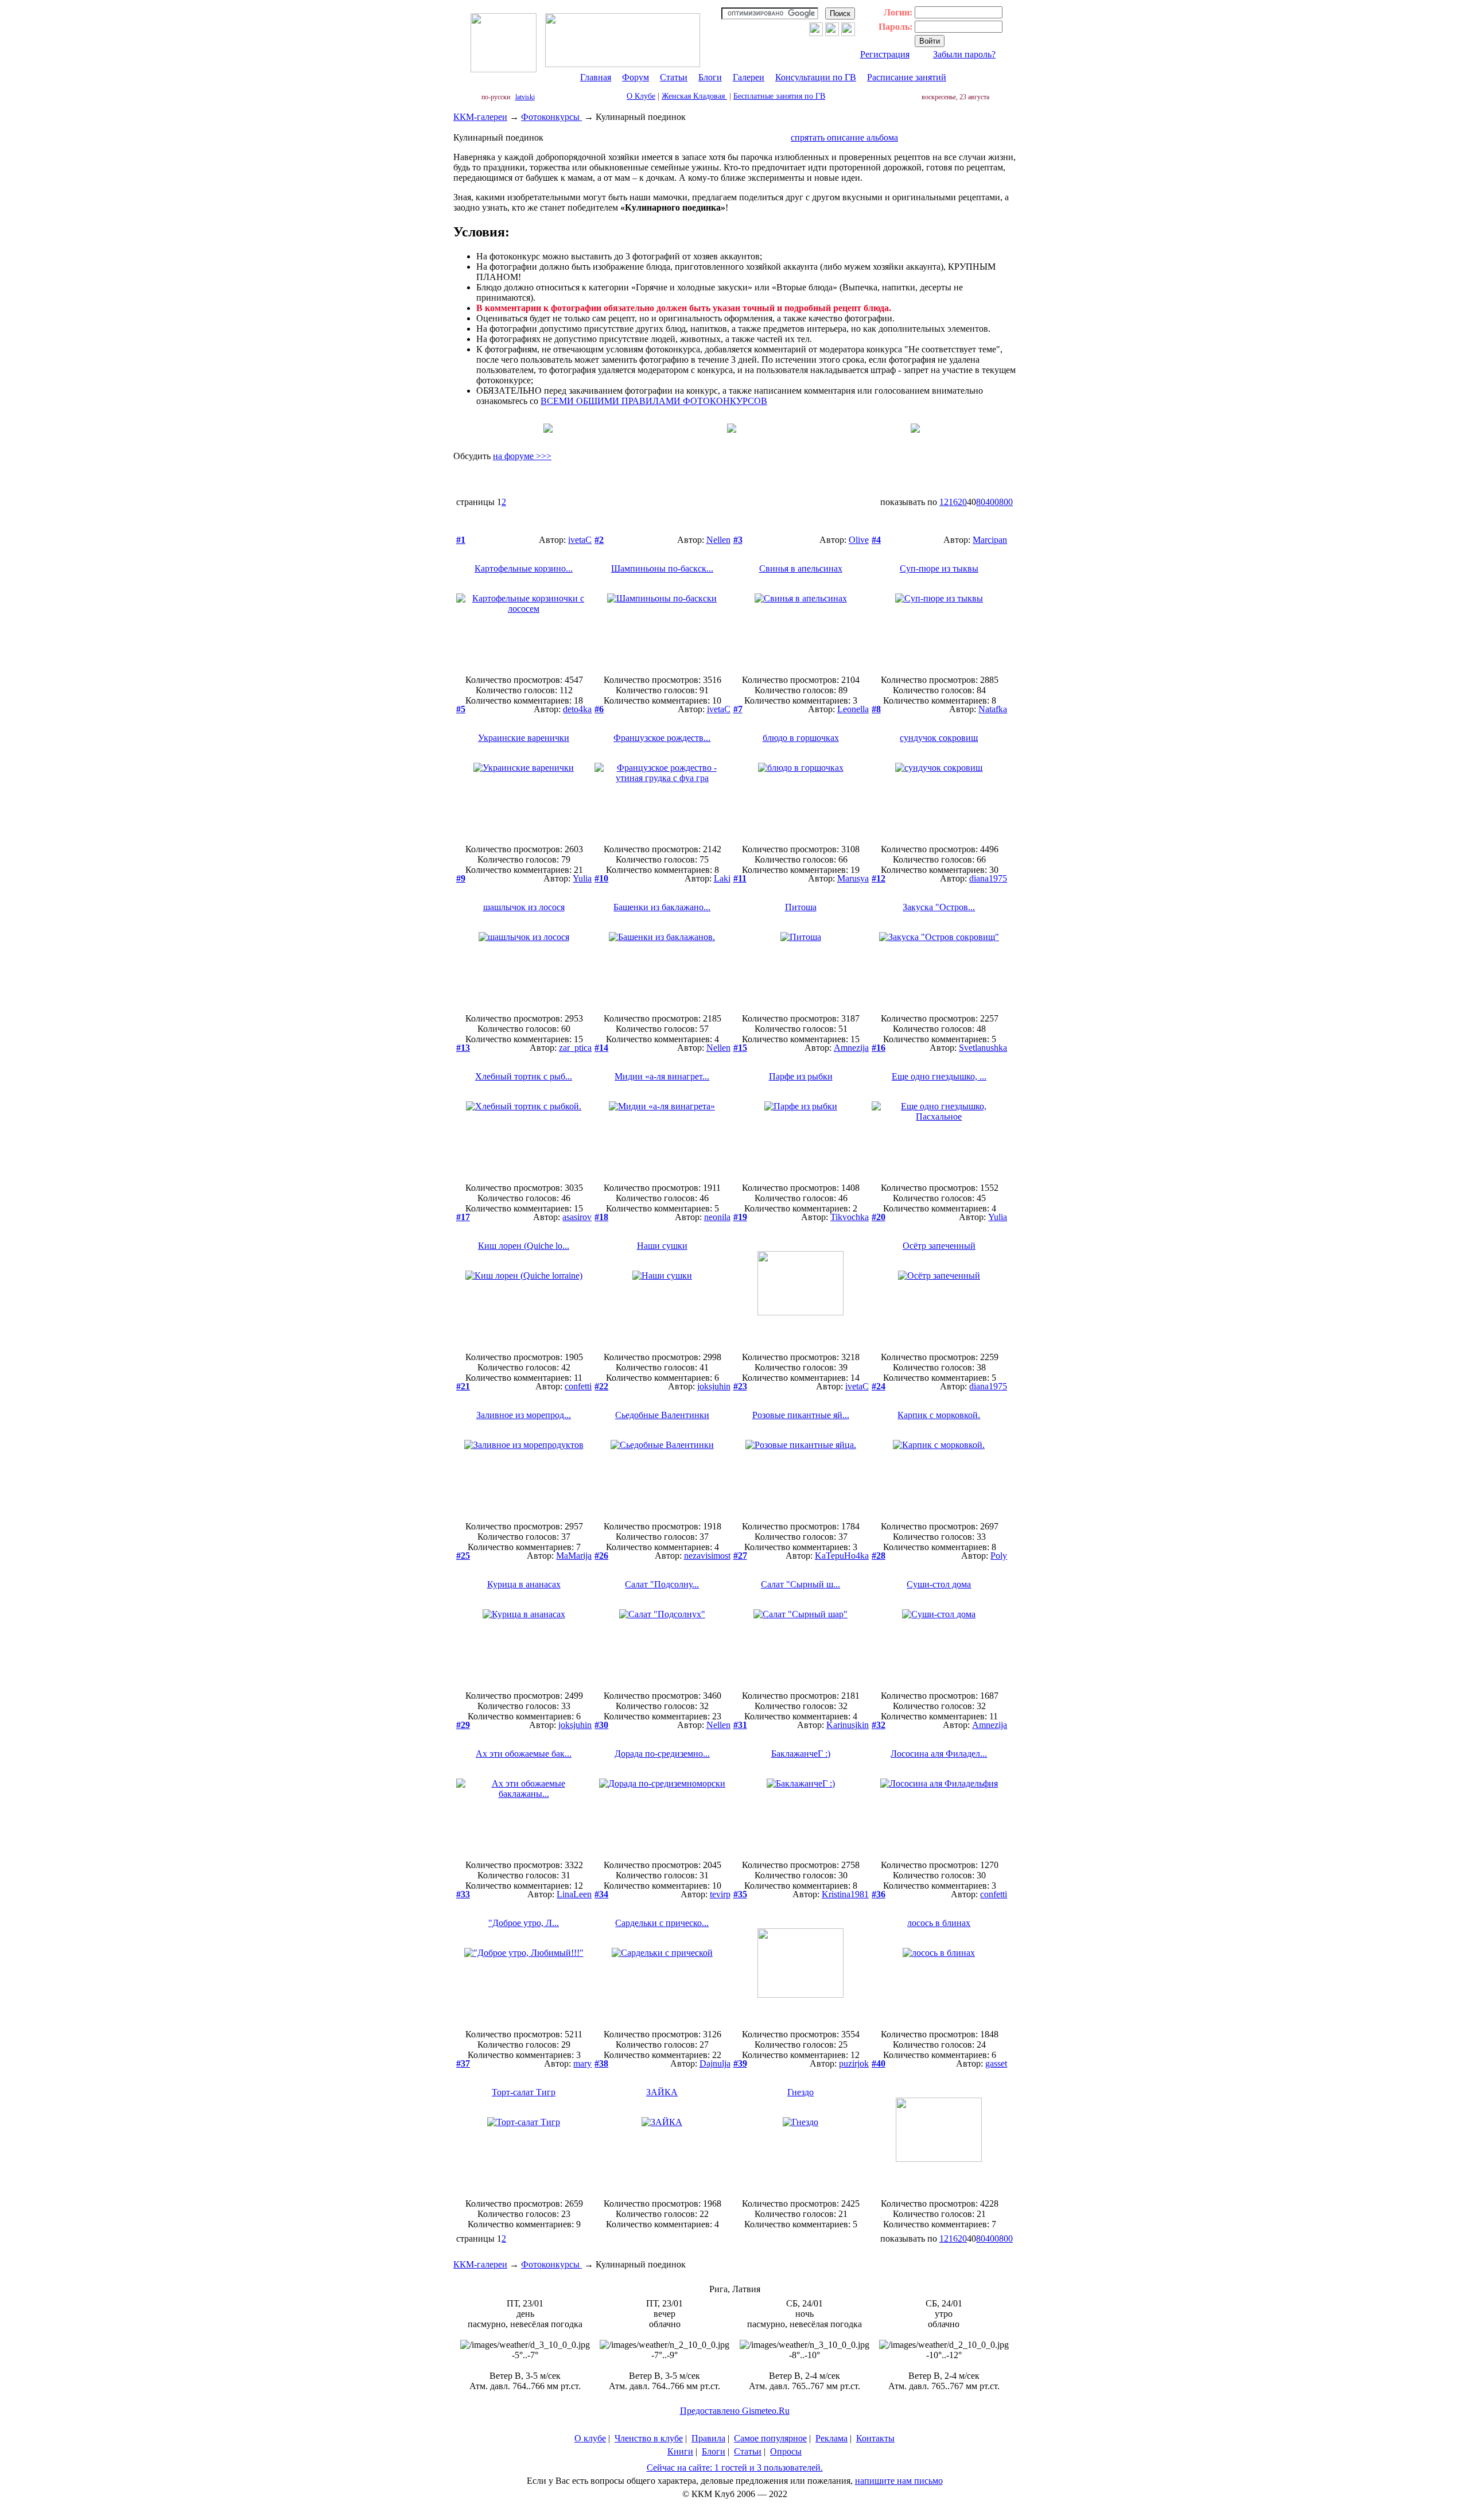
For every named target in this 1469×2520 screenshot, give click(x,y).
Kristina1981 (845, 1894)
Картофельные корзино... (524, 568)
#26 (601, 1556)
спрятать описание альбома (844, 137)
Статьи (674, 77)
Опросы (786, 2451)
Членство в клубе (649, 2438)
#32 (879, 1725)
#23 (740, 1386)
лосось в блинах (939, 1923)
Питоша (801, 907)
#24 (879, 1386)
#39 (740, 2063)
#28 (879, 1556)
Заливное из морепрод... (524, 1415)
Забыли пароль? (964, 54)
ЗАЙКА (662, 2092)
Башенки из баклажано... (662, 907)
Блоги (710, 77)
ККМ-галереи (480, 117)
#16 (879, 1048)
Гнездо (800, 2092)
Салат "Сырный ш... (800, 1584)
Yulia (582, 878)
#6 (599, 709)
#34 (601, 1894)
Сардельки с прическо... (662, 1923)
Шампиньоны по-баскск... (662, 568)
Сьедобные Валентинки (662, 1415)
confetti (578, 1386)
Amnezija (851, 1048)
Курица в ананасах (524, 1584)
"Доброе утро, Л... (524, 1923)
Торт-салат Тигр (524, 2092)
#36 (879, 1894)
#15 (740, 1048)
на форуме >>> (522, 456)
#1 (461, 540)
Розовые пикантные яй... (801, 1415)
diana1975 (988, 878)
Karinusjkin (848, 1725)
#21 (463, 1386)
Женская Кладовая (694, 96)
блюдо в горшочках (801, 738)
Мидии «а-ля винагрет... (662, 1076)
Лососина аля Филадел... (939, 1754)
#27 (740, 1556)
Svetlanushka (983, 1048)
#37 (463, 2063)
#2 (599, 540)
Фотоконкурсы (551, 117)
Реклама (831, 2438)
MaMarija (574, 1556)
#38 (601, 2063)
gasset (996, 2063)
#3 (738, 540)
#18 (601, 1217)
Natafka (993, 709)
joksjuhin (714, 1386)
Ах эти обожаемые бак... (524, 1754)
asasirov (577, 1217)
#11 (740, 878)
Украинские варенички (524, 738)
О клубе (590, 2438)
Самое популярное (770, 2438)
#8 (876, 709)
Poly (999, 1556)
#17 (463, 1217)
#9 (461, 878)
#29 (463, 1725)
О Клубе (641, 96)
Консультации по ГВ (816, 77)
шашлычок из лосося (524, 907)
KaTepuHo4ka (842, 1556)
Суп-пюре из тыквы (939, 568)
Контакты (875, 2438)
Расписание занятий (907, 77)
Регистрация (885, 54)
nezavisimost (707, 1556)
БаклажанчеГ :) (801, 1754)
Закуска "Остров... (939, 907)
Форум (636, 77)
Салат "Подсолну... (662, 1584)
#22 (601, 1386)
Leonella (853, 709)
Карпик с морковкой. (939, 1415)
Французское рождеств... (662, 738)
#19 (740, 1217)
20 (962, 502)
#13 (463, 1048)
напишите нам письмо (899, 2481)
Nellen (718, 540)
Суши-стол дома (939, 1584)
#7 (738, 709)
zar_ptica (575, 1048)
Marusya (853, 878)
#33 (463, 1894)
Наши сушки (662, 1246)
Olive (859, 540)
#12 (879, 878)
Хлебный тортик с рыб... (524, 1076)
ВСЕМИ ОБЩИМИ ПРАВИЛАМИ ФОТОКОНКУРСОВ (654, 401)
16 (953, 502)
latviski (525, 97)
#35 (740, 1894)
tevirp (720, 1894)
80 (981, 502)
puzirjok (854, 2063)
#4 (876, 540)
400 (992, 502)
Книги (680, 2451)
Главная (596, 77)
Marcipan (990, 540)
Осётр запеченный (939, 1246)
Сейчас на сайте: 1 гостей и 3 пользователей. (735, 2467)
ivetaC (580, 540)
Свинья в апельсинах (801, 568)
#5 (461, 709)
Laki (722, 878)
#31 (740, 1725)
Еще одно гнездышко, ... (939, 1076)
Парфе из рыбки (801, 1076)
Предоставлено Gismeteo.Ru (735, 2411)
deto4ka (577, 709)
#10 (601, 878)
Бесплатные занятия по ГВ (779, 96)
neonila (717, 1217)
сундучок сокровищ (939, 738)
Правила (708, 2438)
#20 (879, 1217)
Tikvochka (850, 1217)
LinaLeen (574, 1894)
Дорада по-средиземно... (662, 1754)
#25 (463, 1556)
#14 (601, 1048)
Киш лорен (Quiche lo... (524, 1246)
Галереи (749, 77)
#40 (879, 2063)
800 (1006, 502)
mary (582, 2063)
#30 (601, 1725)
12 (944, 502)
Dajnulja (715, 2063)
